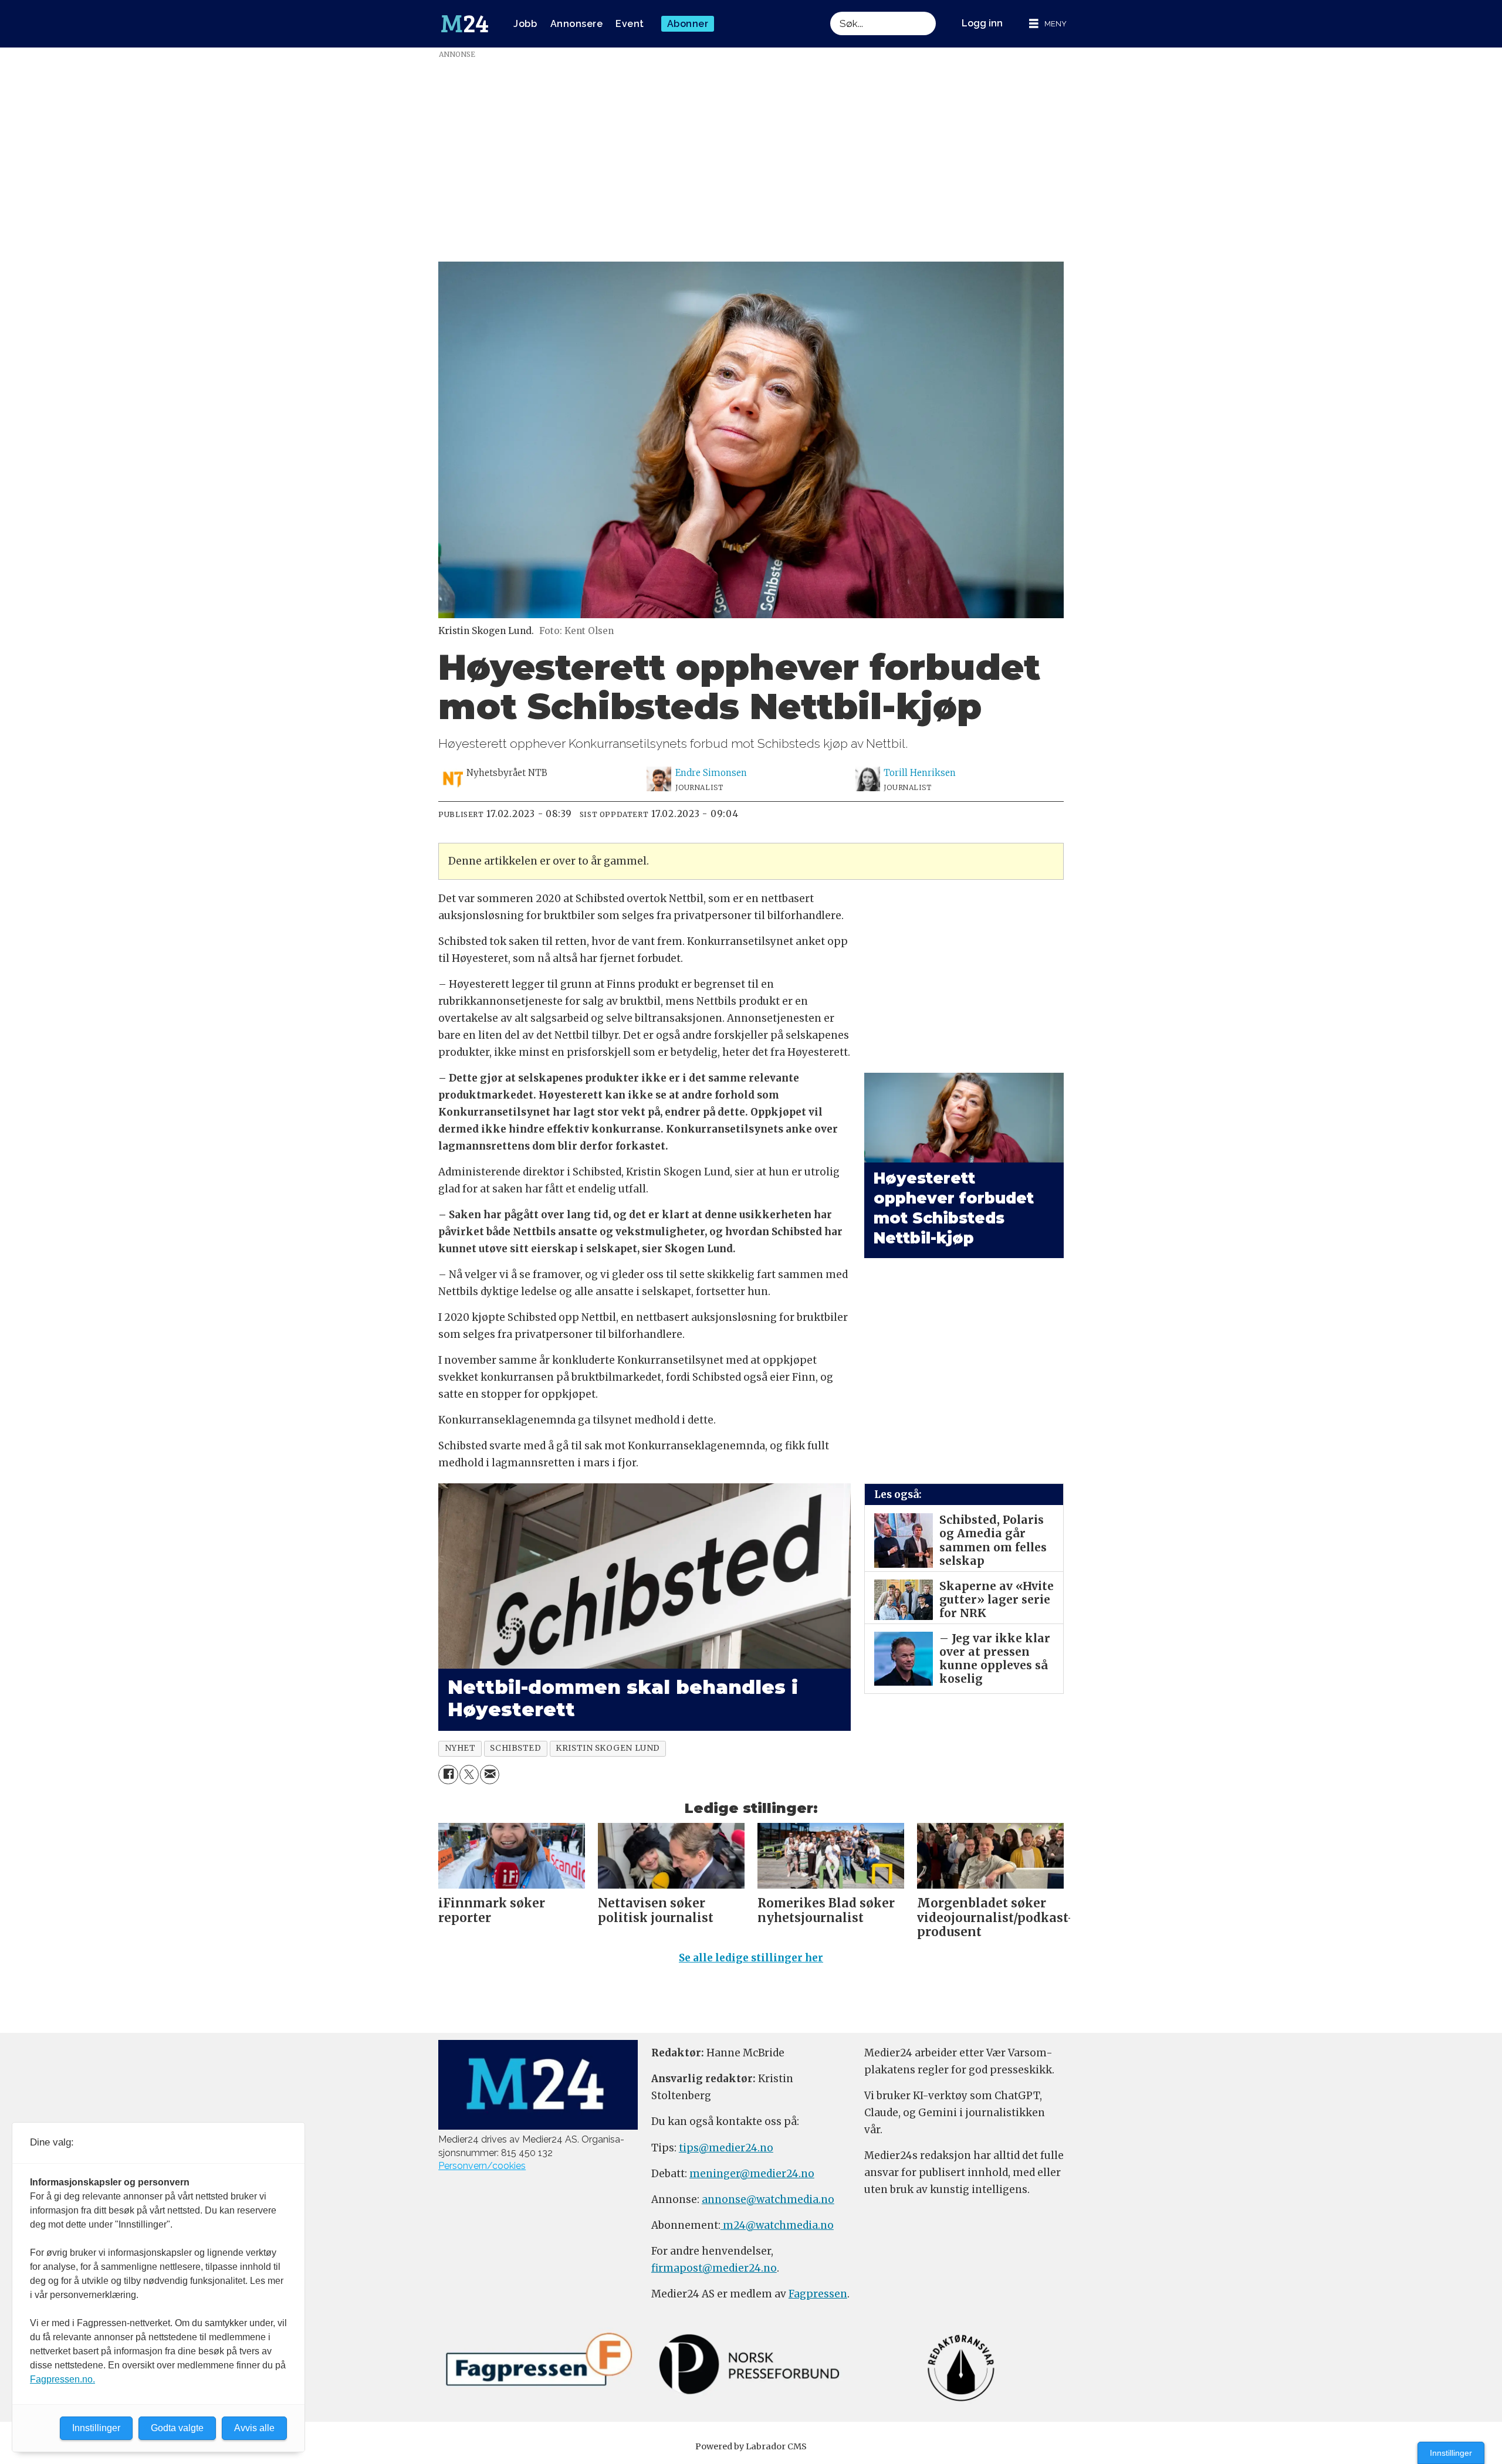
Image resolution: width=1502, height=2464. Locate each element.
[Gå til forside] (465, 24)
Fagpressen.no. (62, 2379)
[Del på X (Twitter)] (469, 1775)
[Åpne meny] (1048, 24)
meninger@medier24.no (752, 2174)
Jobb (525, 24)
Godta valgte (177, 2428)
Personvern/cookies (482, 2166)
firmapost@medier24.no (714, 2268)
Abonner (688, 24)
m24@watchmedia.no (777, 2225)
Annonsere (577, 24)
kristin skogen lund (608, 1748)
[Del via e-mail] (490, 1775)
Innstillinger (1451, 2453)
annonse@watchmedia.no (768, 2199)
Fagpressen (818, 2294)
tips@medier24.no (726, 2148)
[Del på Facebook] (448, 1775)
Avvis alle (254, 2428)
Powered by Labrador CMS (751, 2446)
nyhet (460, 1748)
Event (630, 24)
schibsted (515, 1748)
